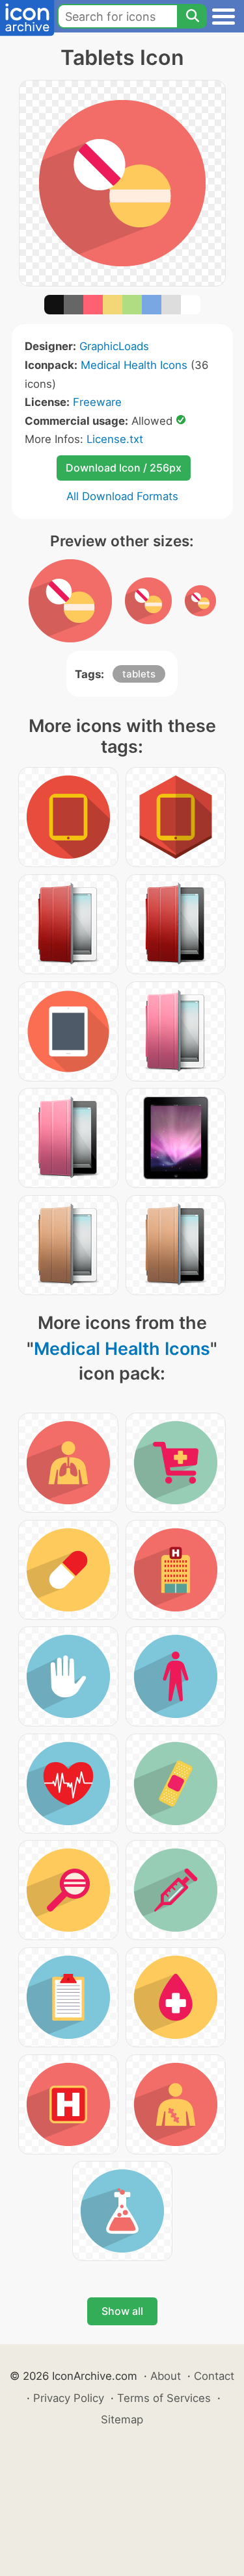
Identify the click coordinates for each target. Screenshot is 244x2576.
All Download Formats (122, 496)
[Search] (192, 16)
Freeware (97, 402)
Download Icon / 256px (124, 468)
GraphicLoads (114, 346)
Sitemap (122, 2419)
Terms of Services (164, 2398)
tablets (139, 674)
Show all (122, 2311)
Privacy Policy (69, 2398)
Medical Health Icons (134, 365)
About (166, 2376)
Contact (214, 2376)
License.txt (115, 439)
